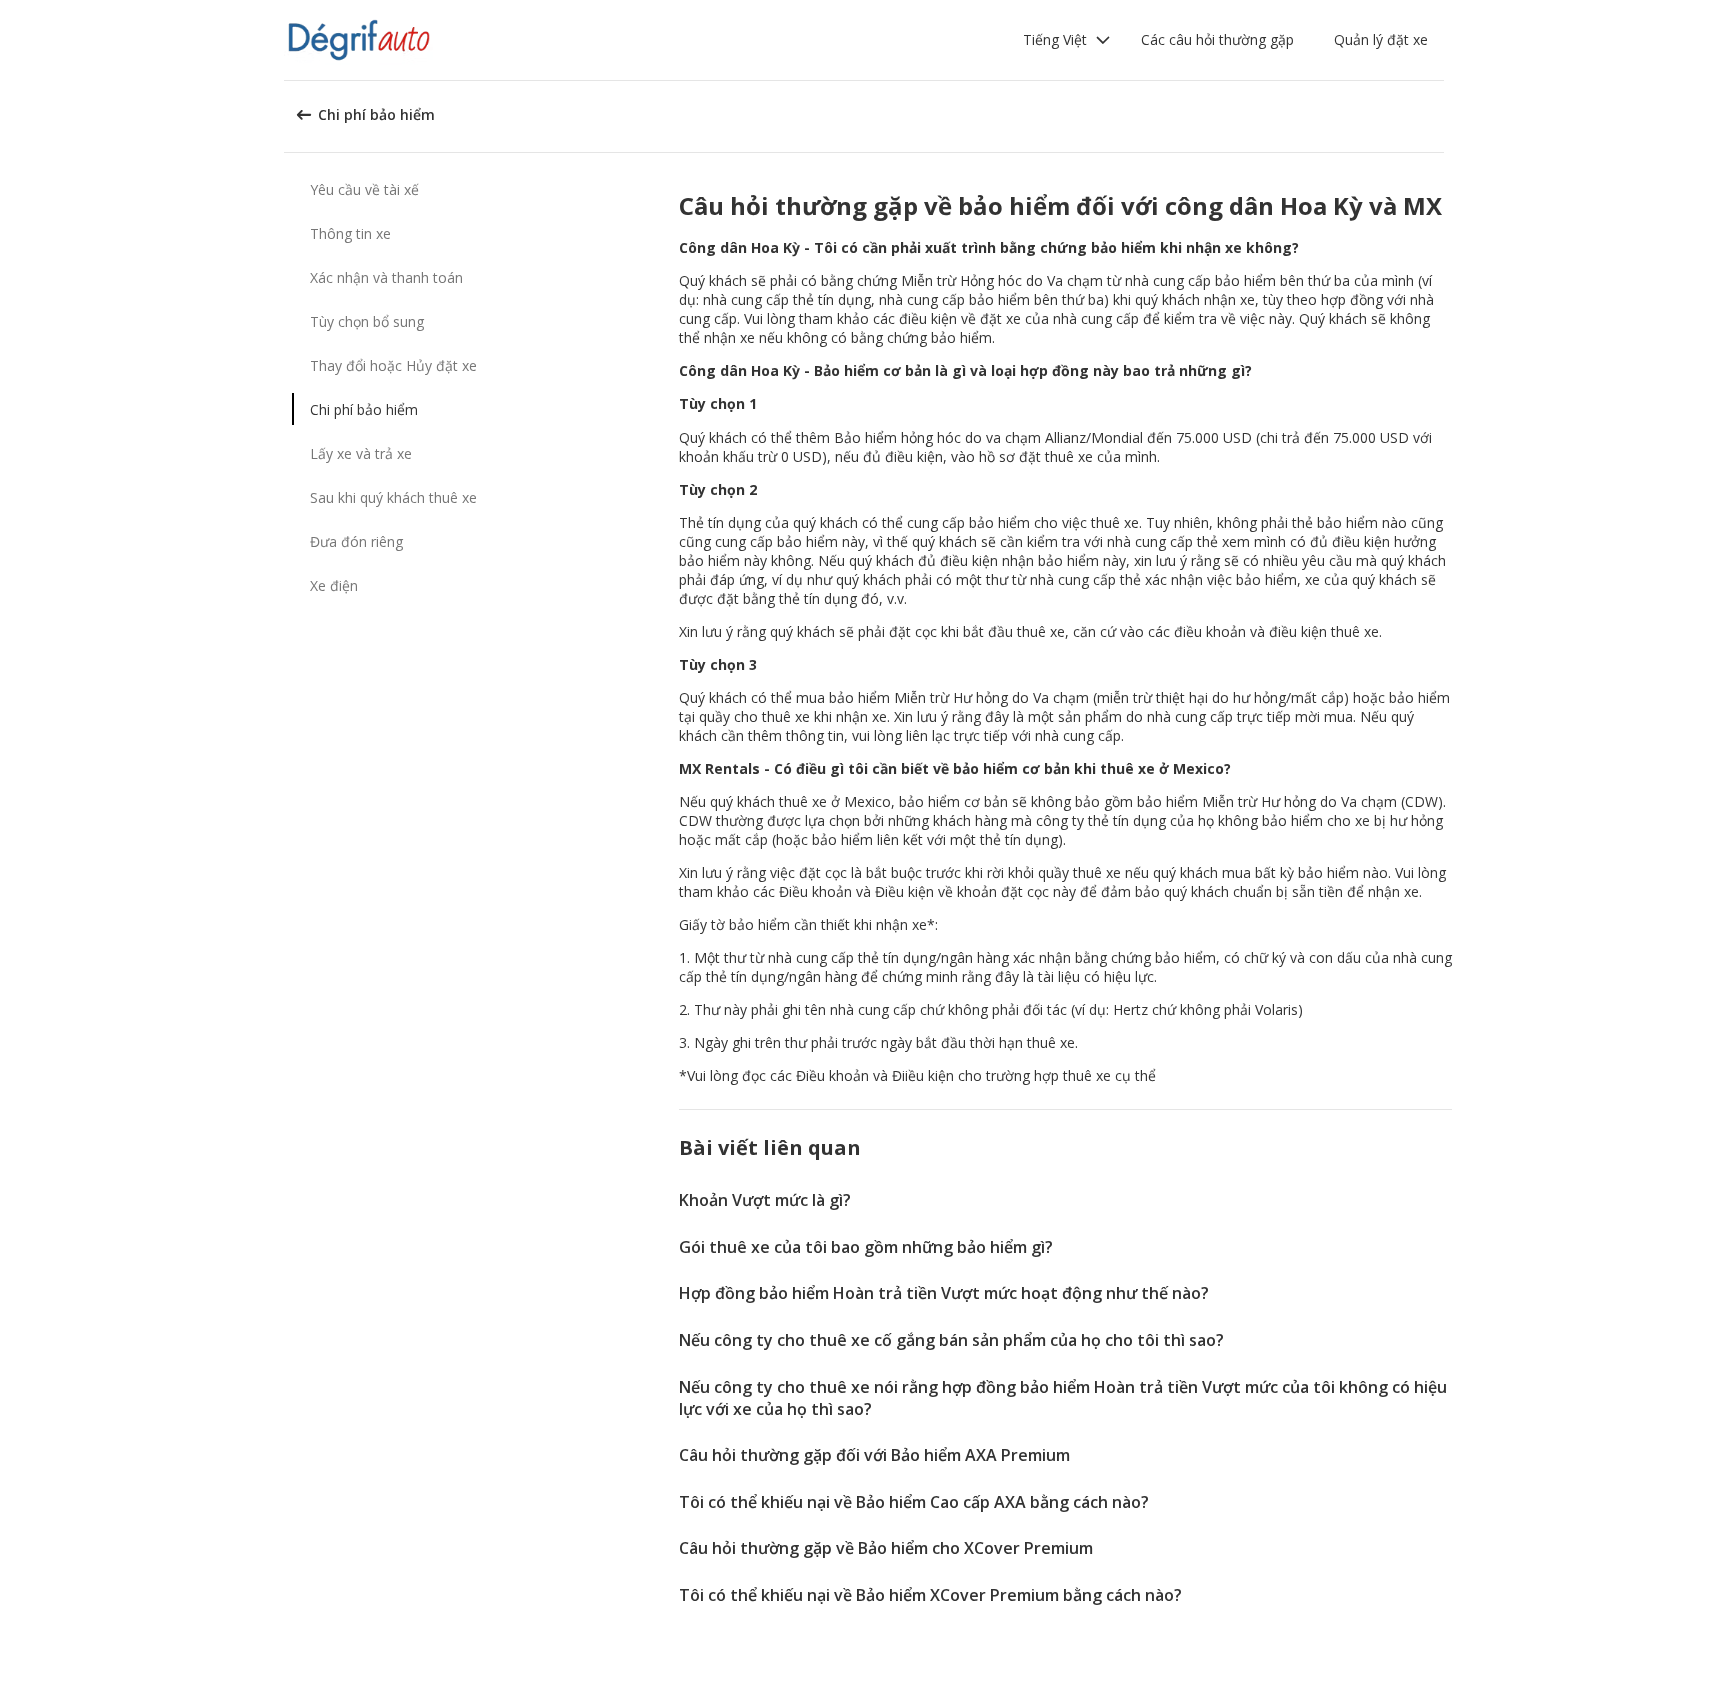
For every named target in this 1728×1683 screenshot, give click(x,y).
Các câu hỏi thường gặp (1217, 39)
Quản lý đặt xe (1381, 39)
